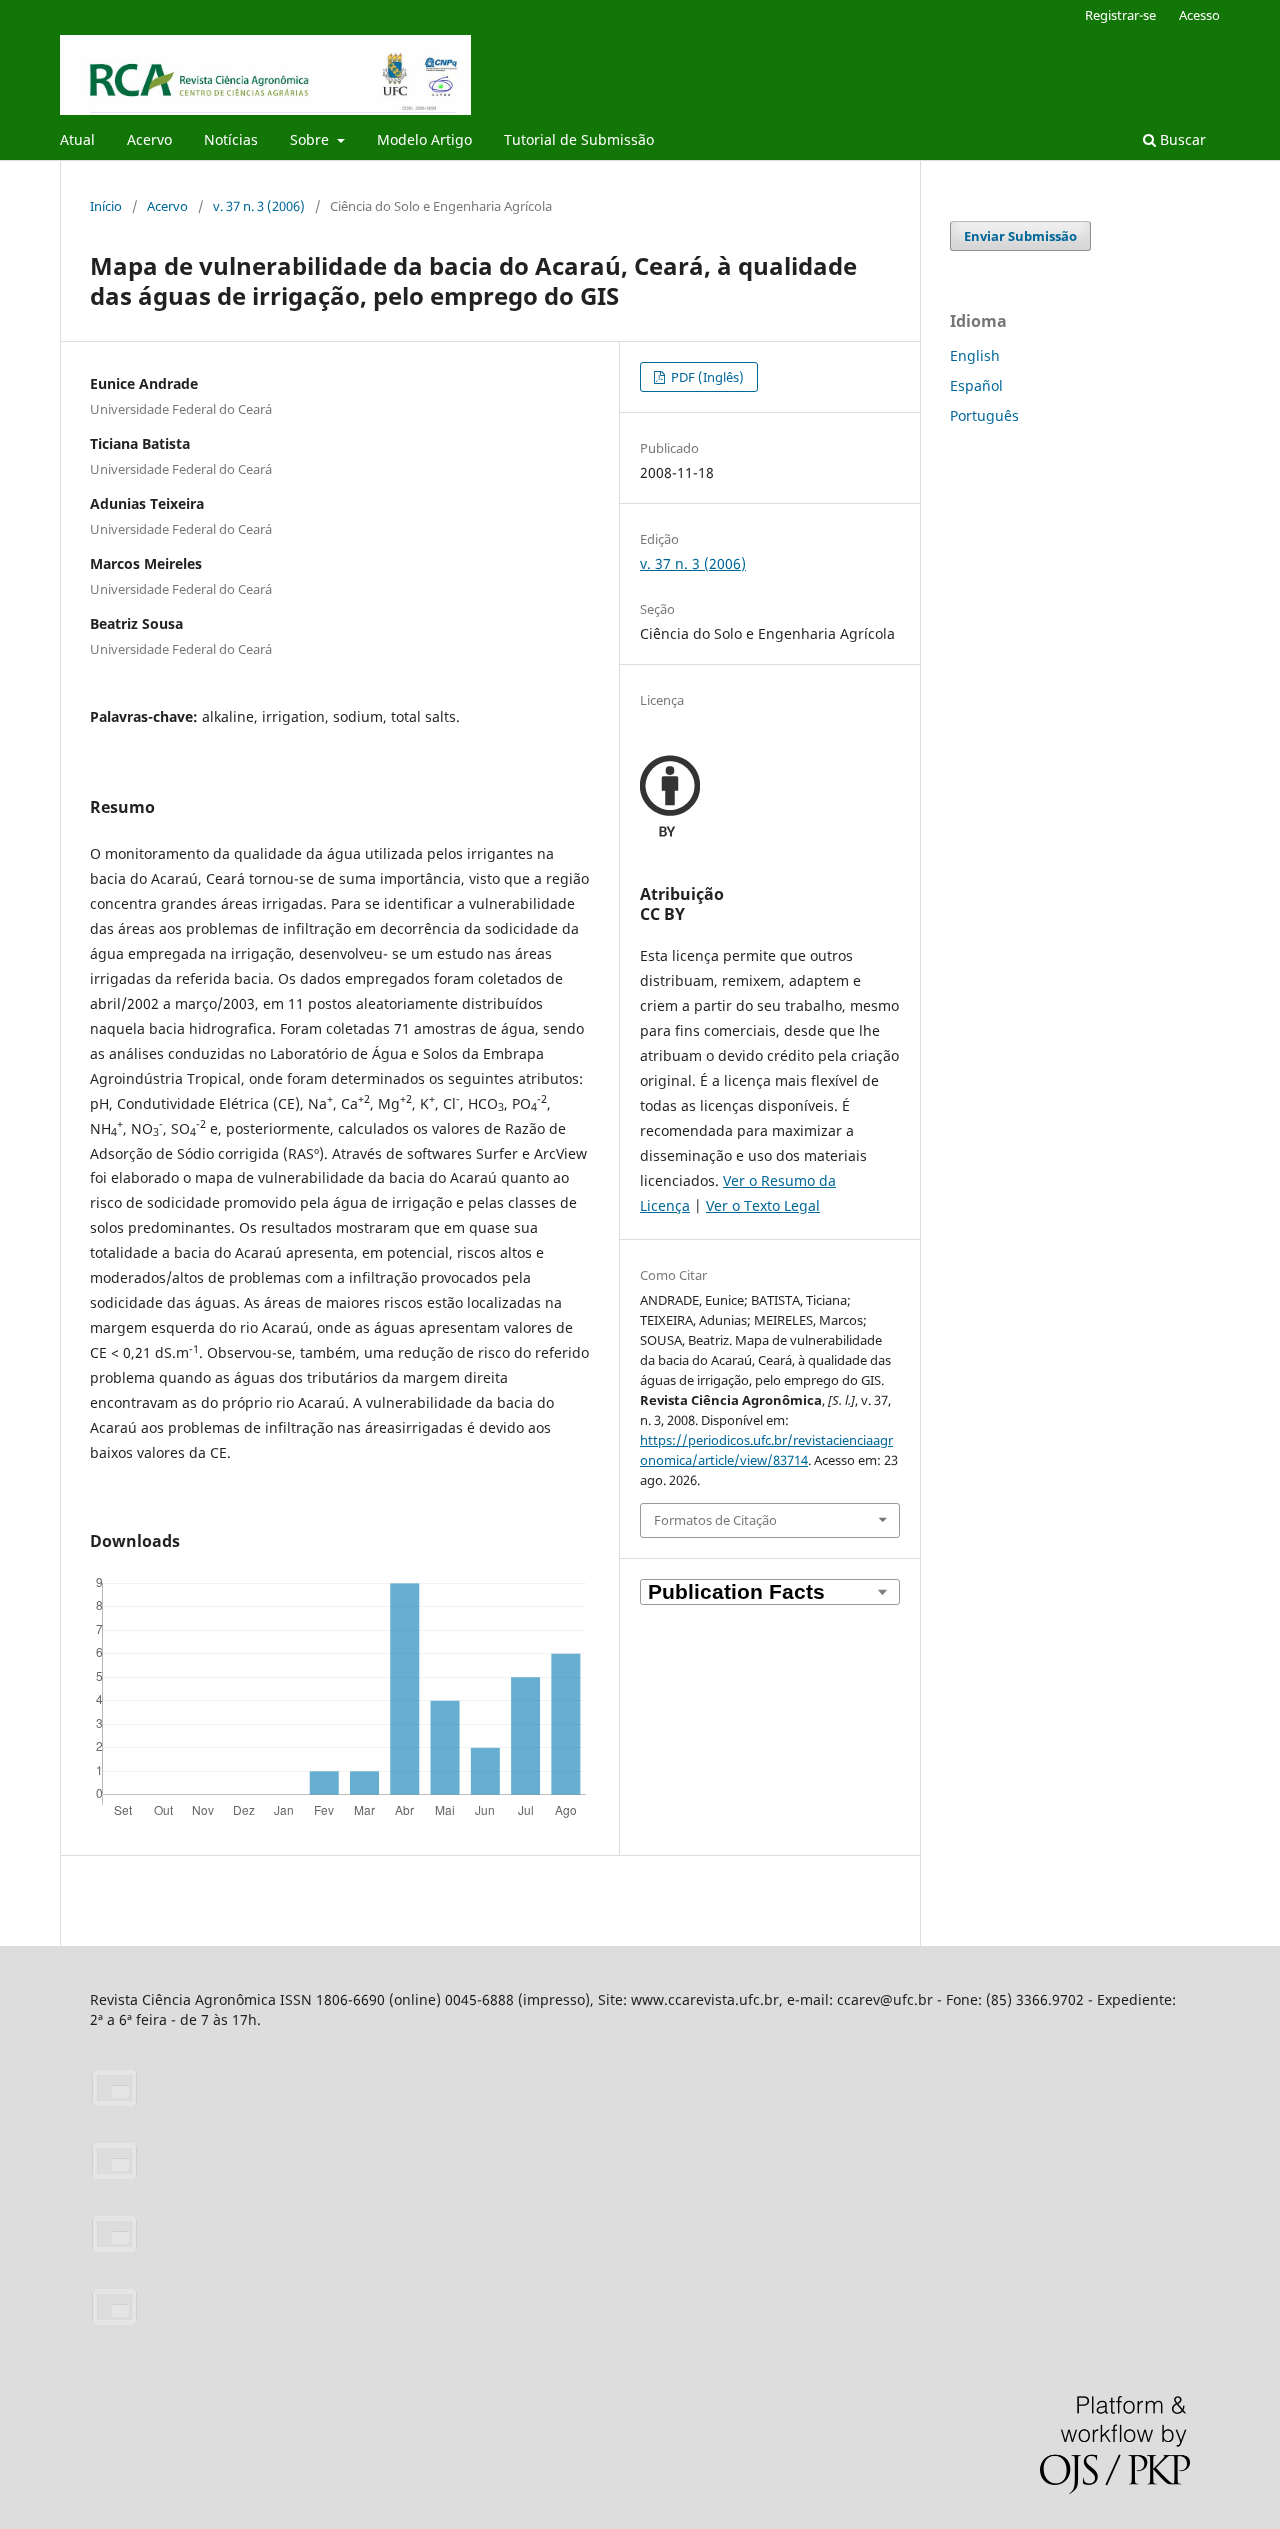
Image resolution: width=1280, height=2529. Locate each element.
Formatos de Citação (715, 1520)
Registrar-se (1120, 15)
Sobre (311, 139)
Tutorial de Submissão (579, 139)
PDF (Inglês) (706, 377)
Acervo (149, 139)
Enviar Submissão (1020, 236)
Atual (77, 139)
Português (984, 415)
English (975, 355)
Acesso (1199, 15)
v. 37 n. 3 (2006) (259, 206)
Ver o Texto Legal (763, 1205)
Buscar (1181, 139)
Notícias (231, 139)
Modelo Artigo (424, 139)
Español (976, 385)
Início (106, 206)
